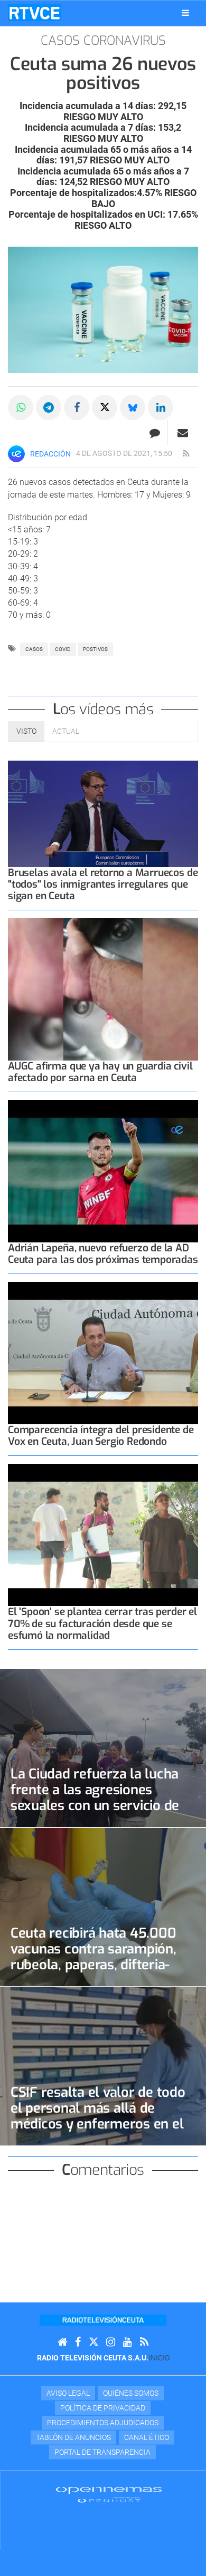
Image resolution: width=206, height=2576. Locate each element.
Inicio (159, 2358)
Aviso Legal (68, 2393)
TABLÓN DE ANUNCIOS (73, 2437)
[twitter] (93, 2342)
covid (63, 649)
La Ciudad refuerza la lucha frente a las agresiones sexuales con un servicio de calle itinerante (95, 1797)
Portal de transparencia (102, 2452)
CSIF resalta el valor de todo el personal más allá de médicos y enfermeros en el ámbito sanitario (98, 2116)
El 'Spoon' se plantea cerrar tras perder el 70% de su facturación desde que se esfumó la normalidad (102, 1623)
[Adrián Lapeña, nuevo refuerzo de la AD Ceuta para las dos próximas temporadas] (103, 1171)
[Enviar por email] (183, 433)
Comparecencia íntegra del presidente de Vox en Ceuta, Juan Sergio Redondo (101, 1436)
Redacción (50, 454)
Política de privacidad (103, 2408)
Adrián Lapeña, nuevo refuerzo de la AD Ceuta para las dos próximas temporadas (103, 1254)
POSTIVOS (95, 649)
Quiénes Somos (131, 2393)
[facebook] (78, 2342)
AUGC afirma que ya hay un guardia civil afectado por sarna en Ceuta (100, 1072)
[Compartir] (21, 407)
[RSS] (144, 2342)
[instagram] (111, 2342)
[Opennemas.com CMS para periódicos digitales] (109, 2494)
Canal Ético (147, 2437)
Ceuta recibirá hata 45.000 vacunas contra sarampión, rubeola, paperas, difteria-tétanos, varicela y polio (93, 1957)
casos (34, 649)
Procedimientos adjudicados (103, 2423)
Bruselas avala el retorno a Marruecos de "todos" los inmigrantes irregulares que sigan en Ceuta (103, 884)
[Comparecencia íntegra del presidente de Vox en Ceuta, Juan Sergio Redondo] (103, 1353)
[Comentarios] (154, 433)
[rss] (186, 454)
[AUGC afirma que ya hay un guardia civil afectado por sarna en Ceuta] (103, 989)
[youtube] (128, 2342)
